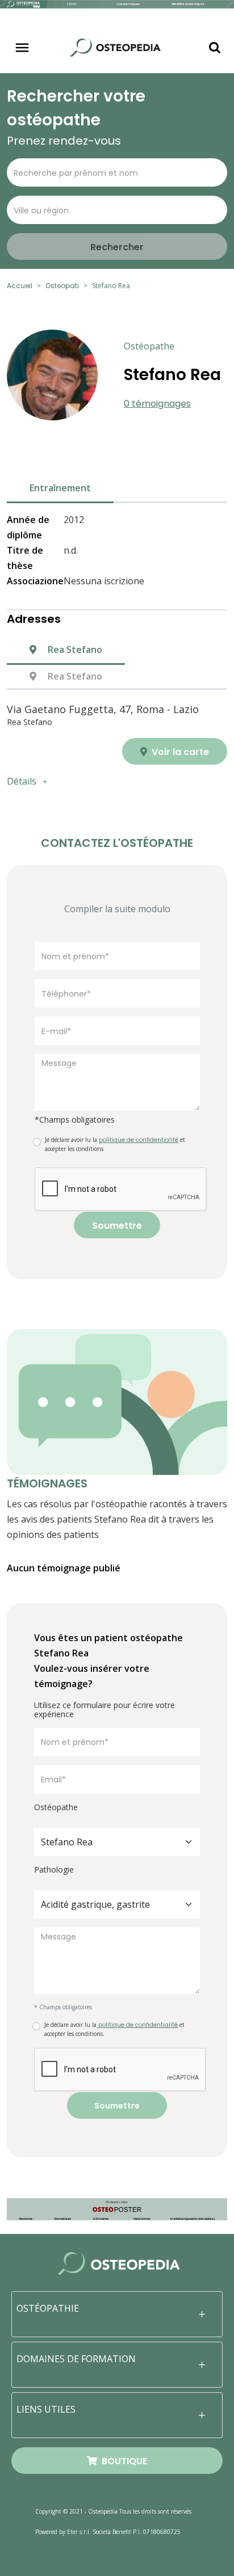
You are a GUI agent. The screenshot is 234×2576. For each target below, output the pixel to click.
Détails (22, 781)
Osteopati (62, 286)
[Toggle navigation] (22, 48)
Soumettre (117, 1226)
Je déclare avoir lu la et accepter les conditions (115, 1144)
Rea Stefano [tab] (74, 650)
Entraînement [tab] (60, 488)
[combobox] (117, 1842)
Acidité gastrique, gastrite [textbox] (95, 1904)
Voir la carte (179, 752)
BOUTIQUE (122, 2461)
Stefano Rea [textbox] (67, 1842)
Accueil (20, 286)
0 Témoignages (157, 404)
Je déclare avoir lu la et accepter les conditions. (114, 2029)
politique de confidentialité (137, 2025)
